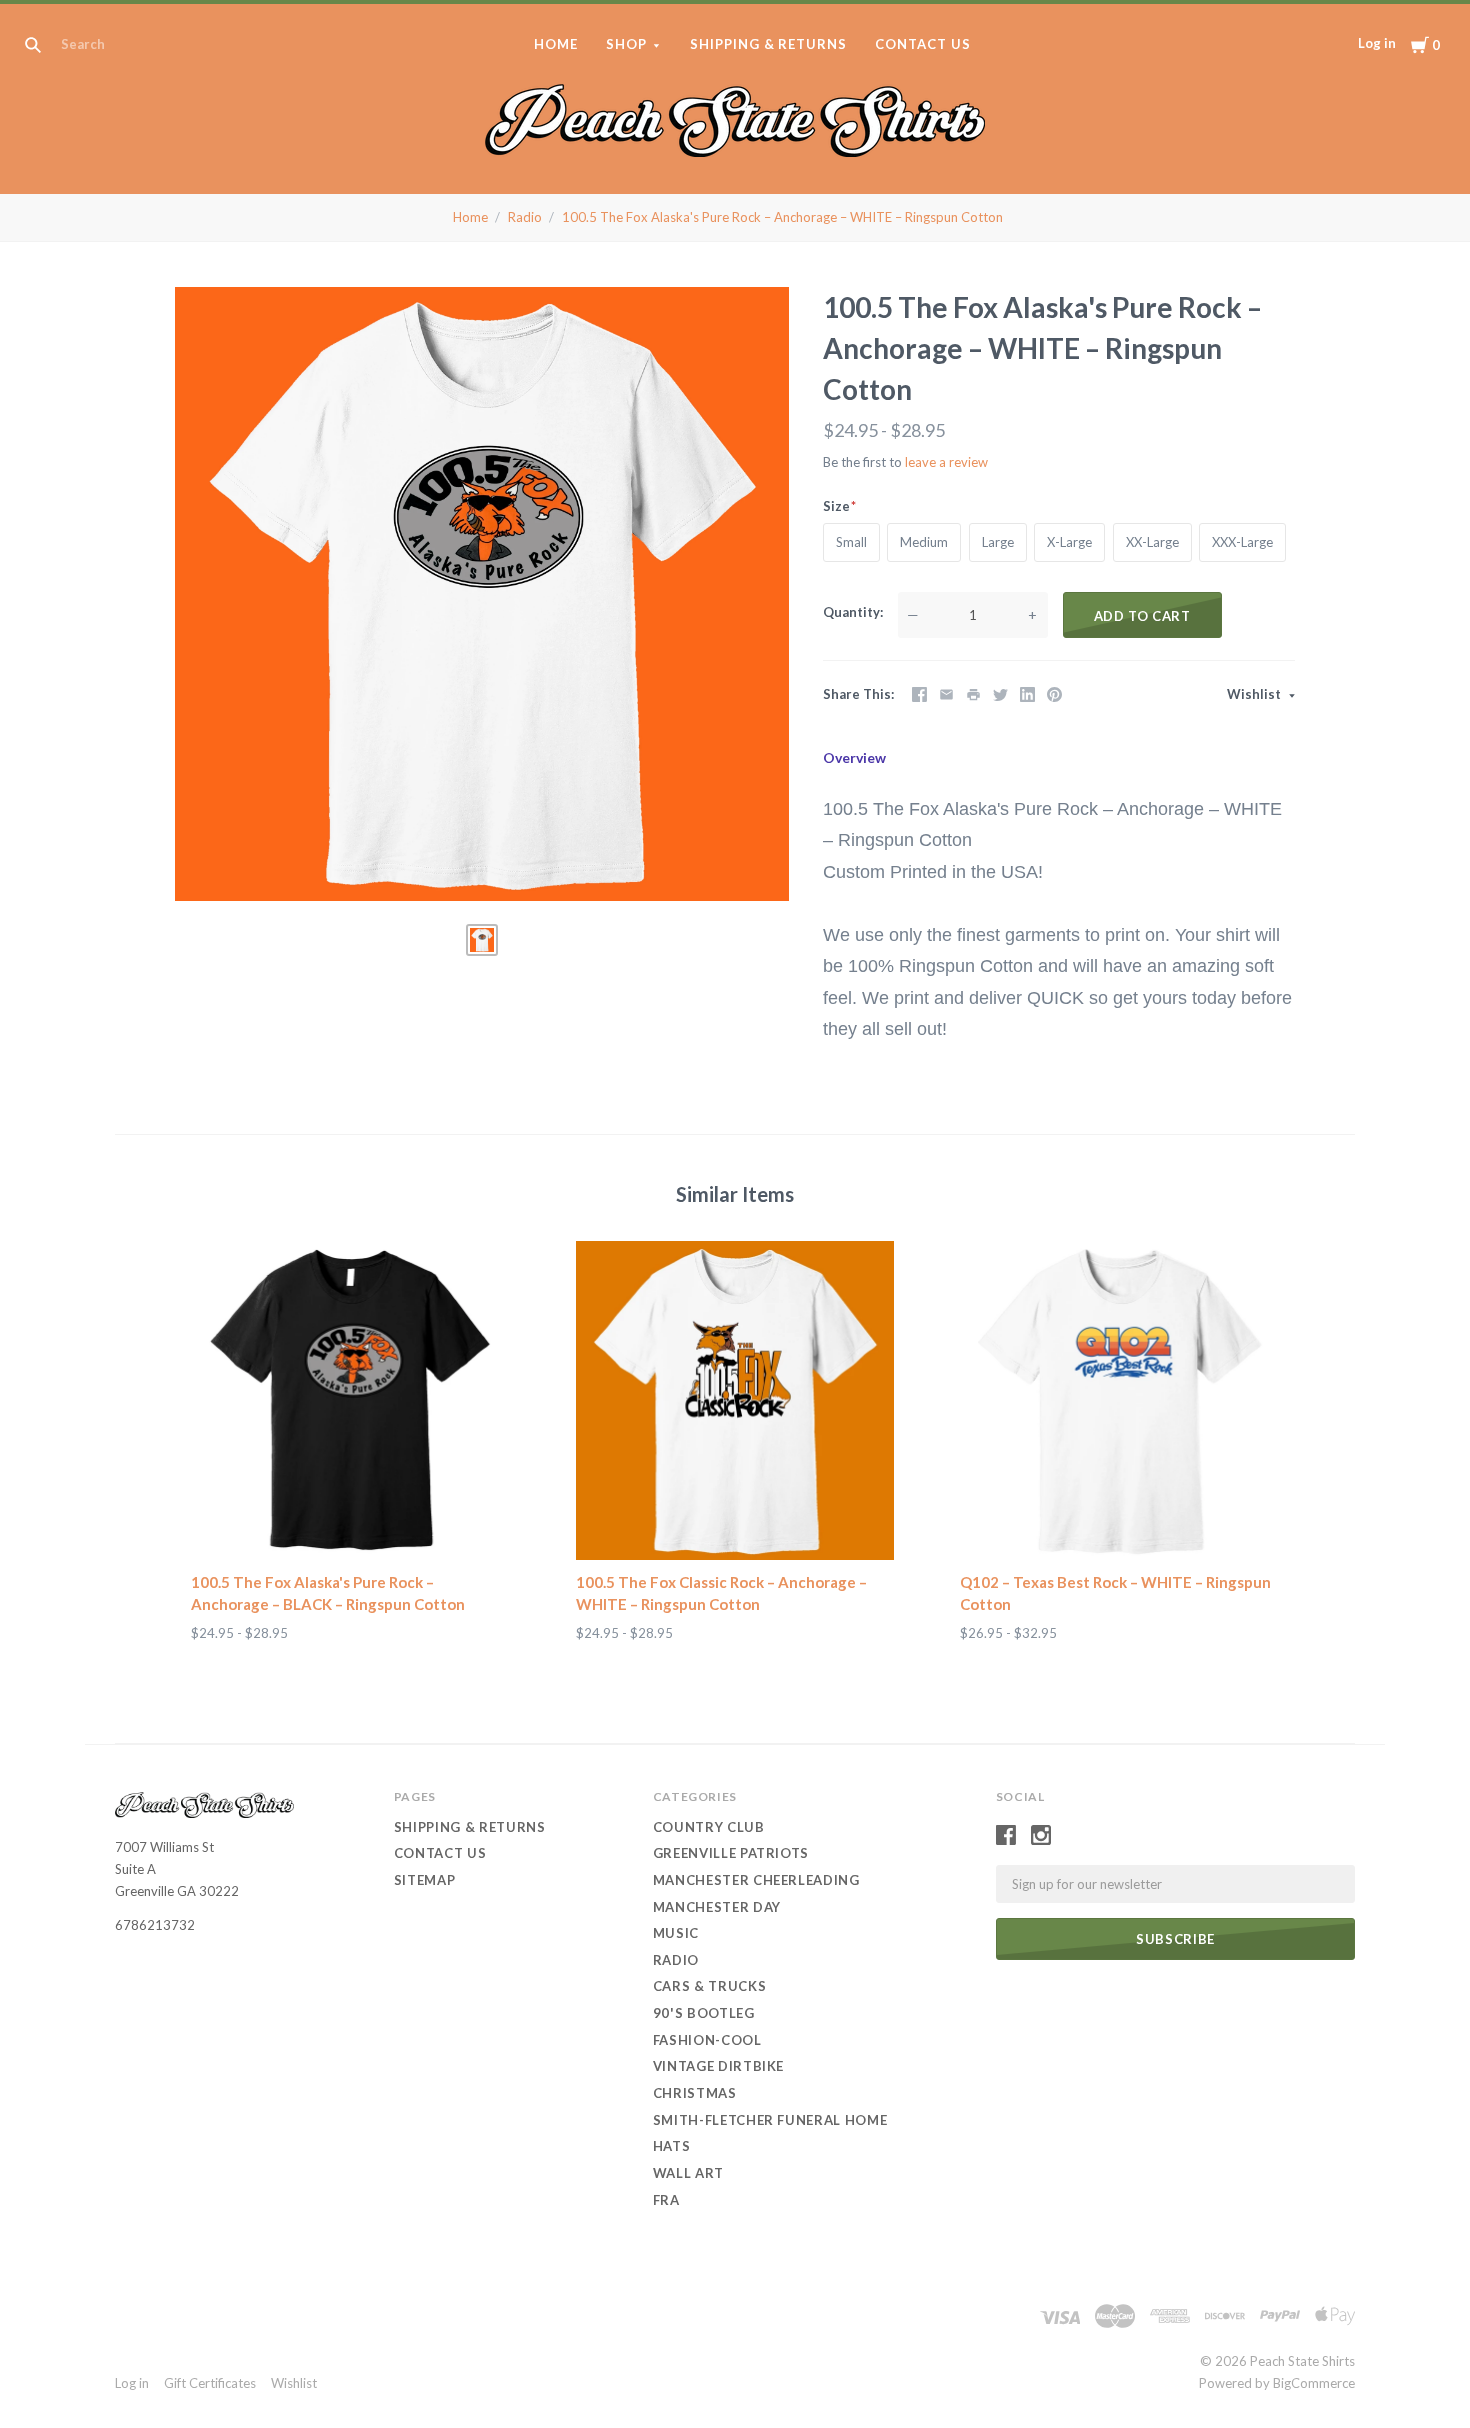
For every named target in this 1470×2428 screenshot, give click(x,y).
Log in (1377, 43)
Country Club (709, 1827)
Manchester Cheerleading (756, 1880)
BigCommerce (1314, 2383)
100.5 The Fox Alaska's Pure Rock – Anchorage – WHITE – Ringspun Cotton (782, 217)
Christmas (695, 2093)
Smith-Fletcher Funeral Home (770, 2120)
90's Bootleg (704, 2013)
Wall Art (688, 2173)
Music (676, 1933)
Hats (672, 2146)
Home (556, 44)
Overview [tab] (854, 757)
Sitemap (425, 1880)
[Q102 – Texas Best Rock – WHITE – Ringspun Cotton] (1119, 1400)
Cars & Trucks (709, 1986)
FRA (666, 2200)
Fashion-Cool (707, 2040)
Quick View (350, 1524)
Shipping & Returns (769, 44)
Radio (525, 217)
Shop (626, 44)
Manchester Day (717, 1907)
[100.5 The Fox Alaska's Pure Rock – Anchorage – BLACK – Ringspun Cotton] (350, 1400)
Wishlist (1255, 694)
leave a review (946, 462)
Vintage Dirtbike (718, 2066)
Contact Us (923, 44)
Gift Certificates (210, 2383)
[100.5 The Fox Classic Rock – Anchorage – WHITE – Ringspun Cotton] (735, 1400)
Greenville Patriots (731, 1853)
